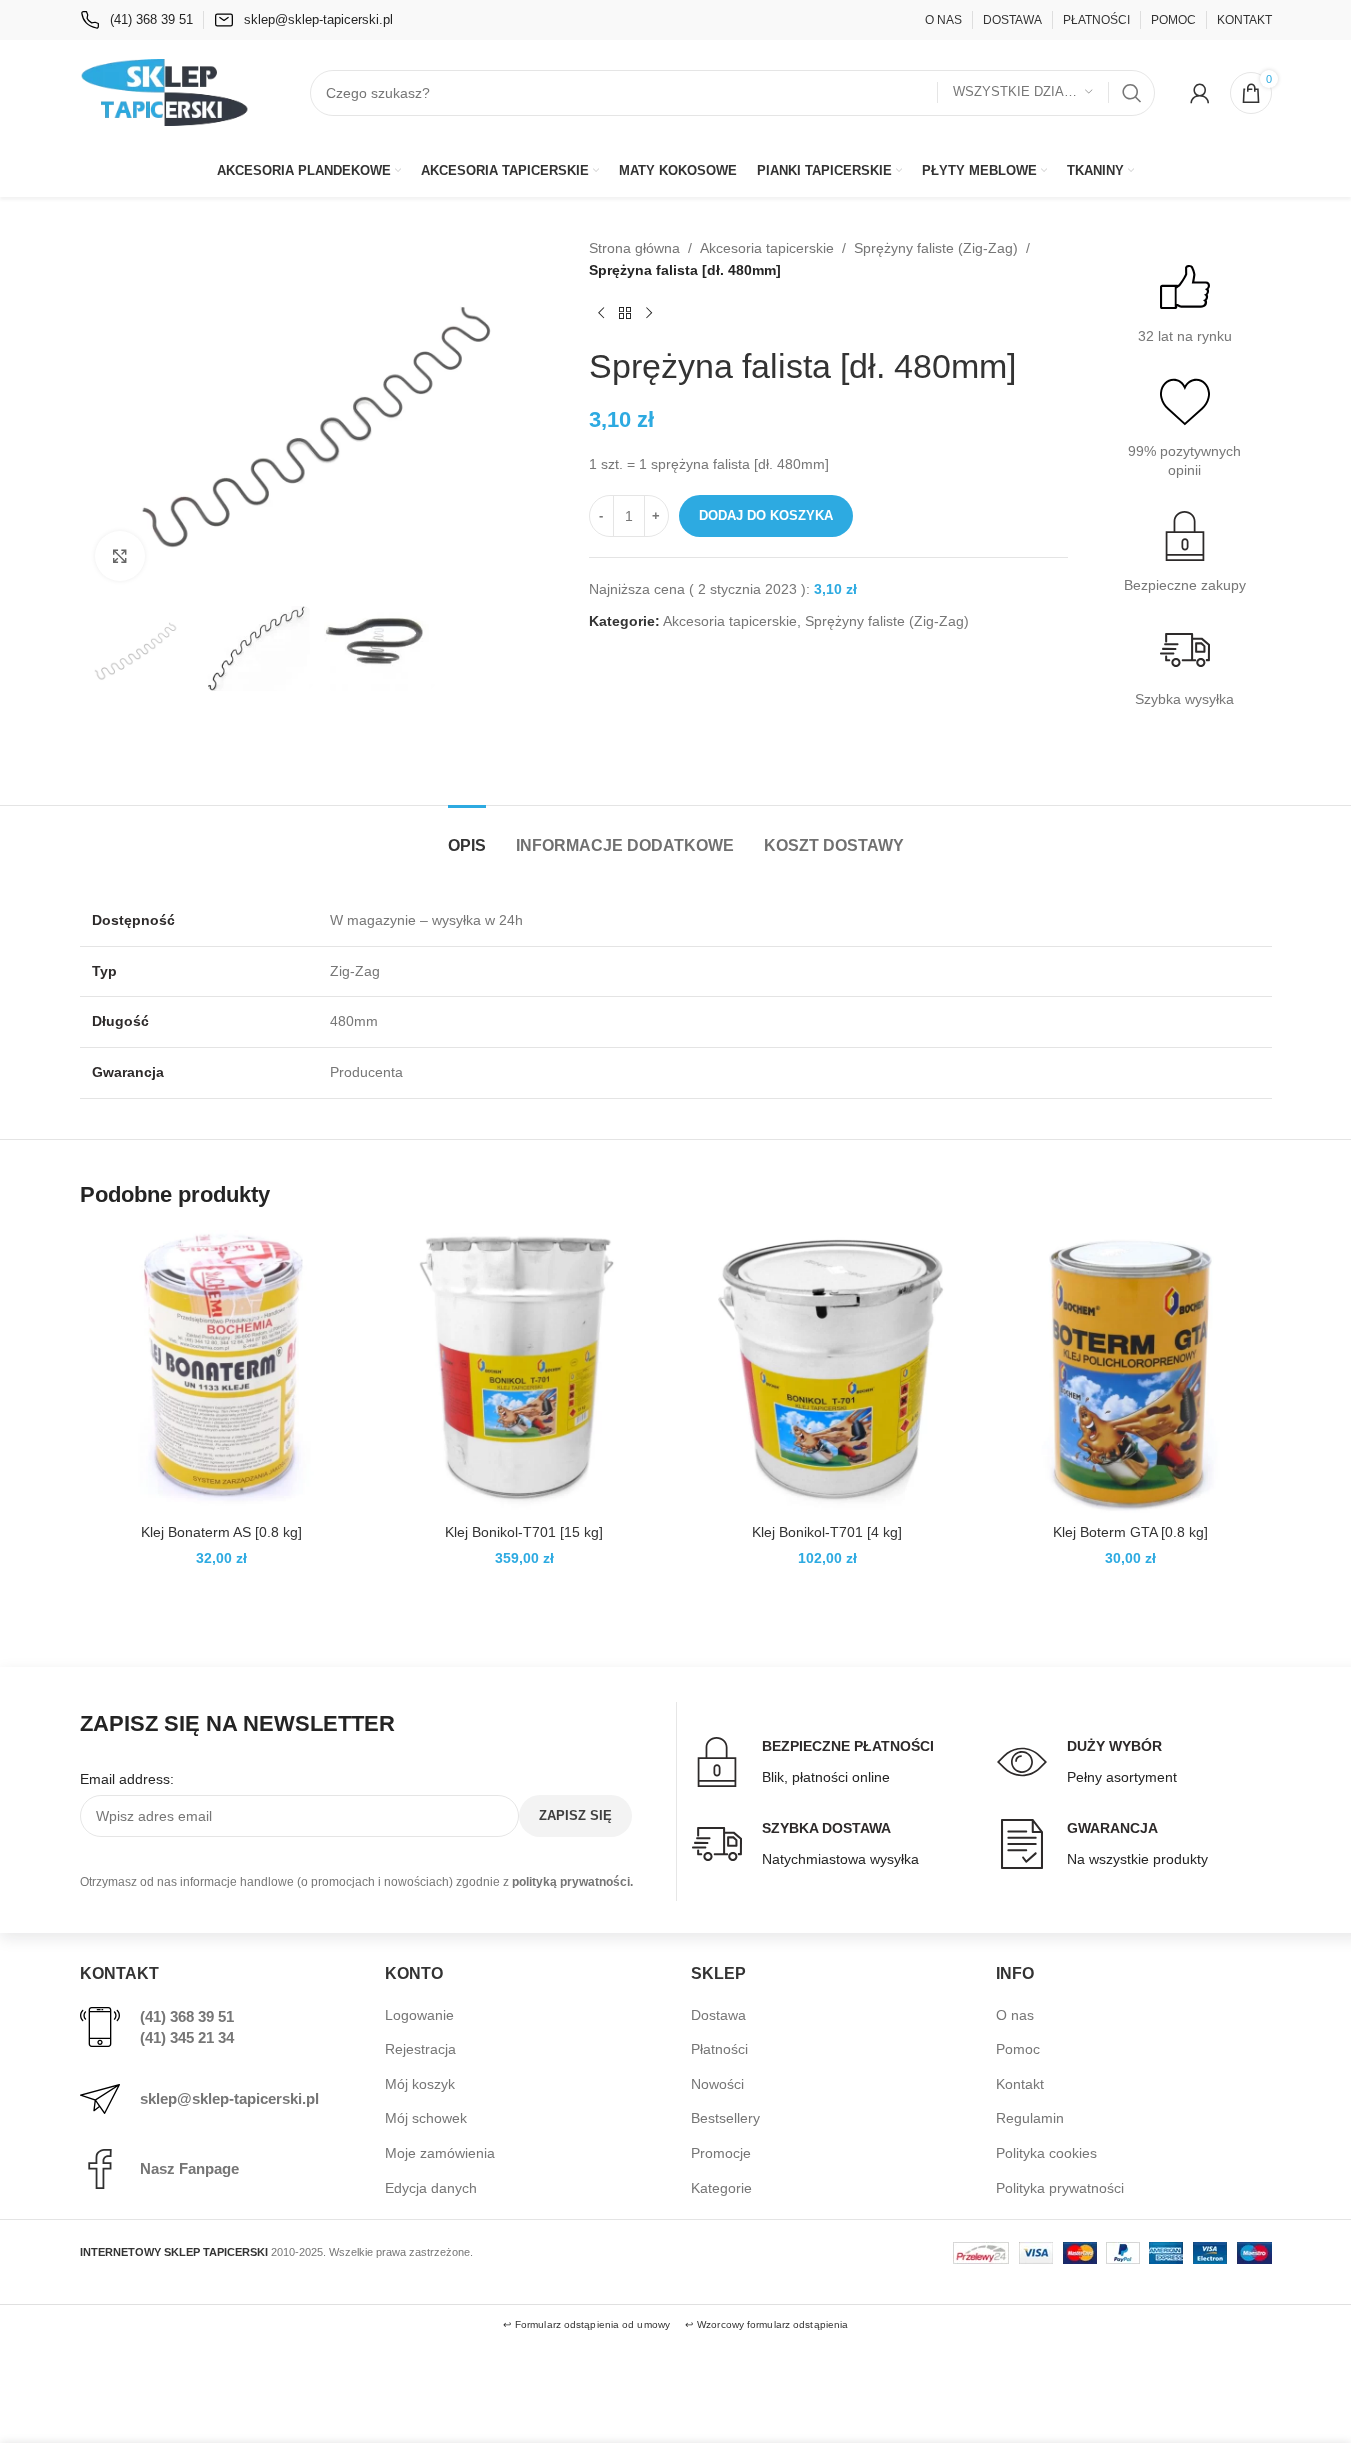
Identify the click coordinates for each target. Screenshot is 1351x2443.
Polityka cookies (1046, 2153)
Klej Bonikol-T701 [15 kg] (524, 1532)
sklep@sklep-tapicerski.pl (229, 2098)
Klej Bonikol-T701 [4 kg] (827, 1532)
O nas (1015, 2015)
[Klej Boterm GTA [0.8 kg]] (1130, 1371)
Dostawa (718, 2015)
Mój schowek (426, 2118)
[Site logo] (165, 91)
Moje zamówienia (440, 2153)
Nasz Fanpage (189, 2168)
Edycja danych (431, 2188)
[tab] (467, 835)
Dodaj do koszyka (766, 515)
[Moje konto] (1200, 93)
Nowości (717, 2084)
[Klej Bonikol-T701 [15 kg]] (524, 1371)
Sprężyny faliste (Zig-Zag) (936, 248)
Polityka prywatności (1060, 2188)
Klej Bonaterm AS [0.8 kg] (221, 1532)
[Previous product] (601, 314)
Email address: (127, 1779)
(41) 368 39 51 (187, 2016)
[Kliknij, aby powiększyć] (120, 556)
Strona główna (634, 248)
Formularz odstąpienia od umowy (592, 2324)
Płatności (719, 2049)
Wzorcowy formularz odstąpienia (772, 2324)
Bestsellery (725, 2118)
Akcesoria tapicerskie (767, 248)
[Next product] (649, 314)
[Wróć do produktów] (625, 314)
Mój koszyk (420, 2084)
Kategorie (721, 2188)
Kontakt (1020, 2084)
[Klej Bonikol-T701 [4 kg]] (827, 1371)
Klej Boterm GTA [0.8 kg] (1130, 1532)
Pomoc (1018, 2049)
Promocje (721, 2153)
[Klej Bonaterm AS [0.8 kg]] (221, 1371)
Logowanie (419, 2015)
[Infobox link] (136, 20)
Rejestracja (420, 2049)
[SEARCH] (1132, 93)
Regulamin (1030, 2118)
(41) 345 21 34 (187, 2037)
